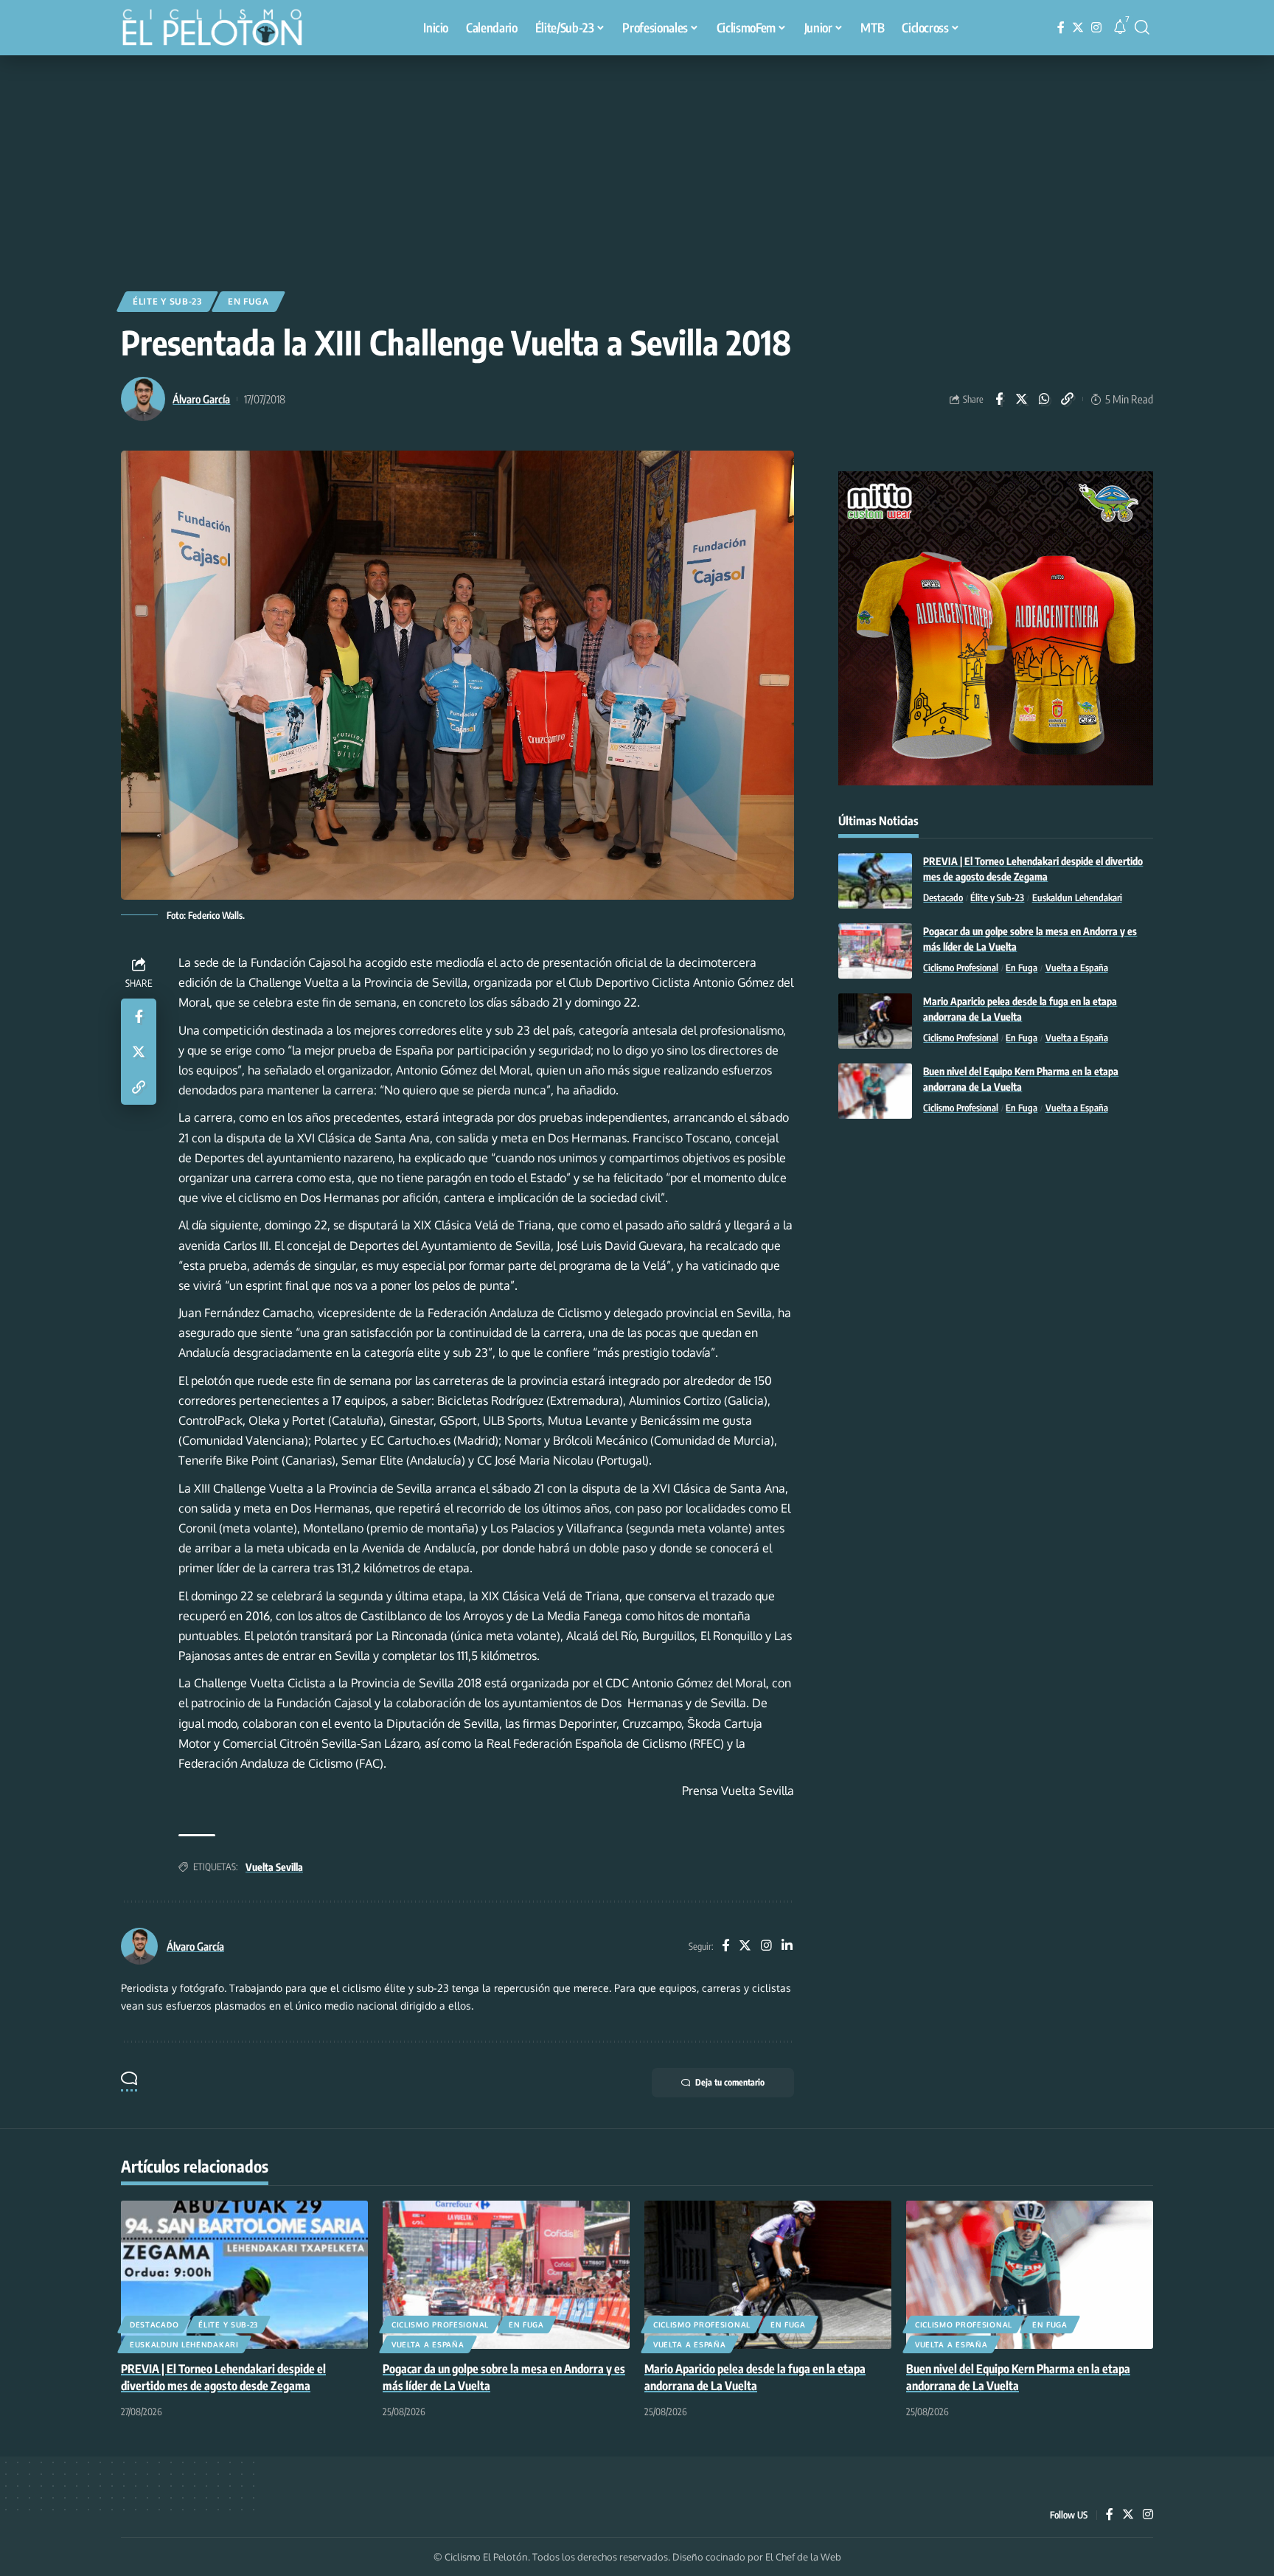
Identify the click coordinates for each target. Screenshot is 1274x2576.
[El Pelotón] (220, 29)
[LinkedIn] (787, 1947)
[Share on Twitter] (1022, 399)
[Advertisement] (637, 166)
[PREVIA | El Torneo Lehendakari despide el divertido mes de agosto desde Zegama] (875, 881)
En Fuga (248, 301)
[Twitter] (1078, 28)
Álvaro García (201, 399)
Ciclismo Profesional (961, 968)
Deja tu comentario (730, 2082)
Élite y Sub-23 (167, 301)
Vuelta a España (1077, 968)
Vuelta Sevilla (274, 1867)
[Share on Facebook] (999, 399)
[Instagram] (1096, 28)
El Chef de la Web (803, 2557)
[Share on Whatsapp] (1045, 399)
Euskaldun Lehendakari (1077, 898)
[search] (1142, 27)
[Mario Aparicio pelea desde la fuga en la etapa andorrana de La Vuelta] (875, 1021)
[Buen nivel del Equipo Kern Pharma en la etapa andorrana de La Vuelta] (875, 1091)
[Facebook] (1061, 28)
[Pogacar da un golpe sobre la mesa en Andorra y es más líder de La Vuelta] (875, 951)
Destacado (943, 898)
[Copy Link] (1068, 399)
